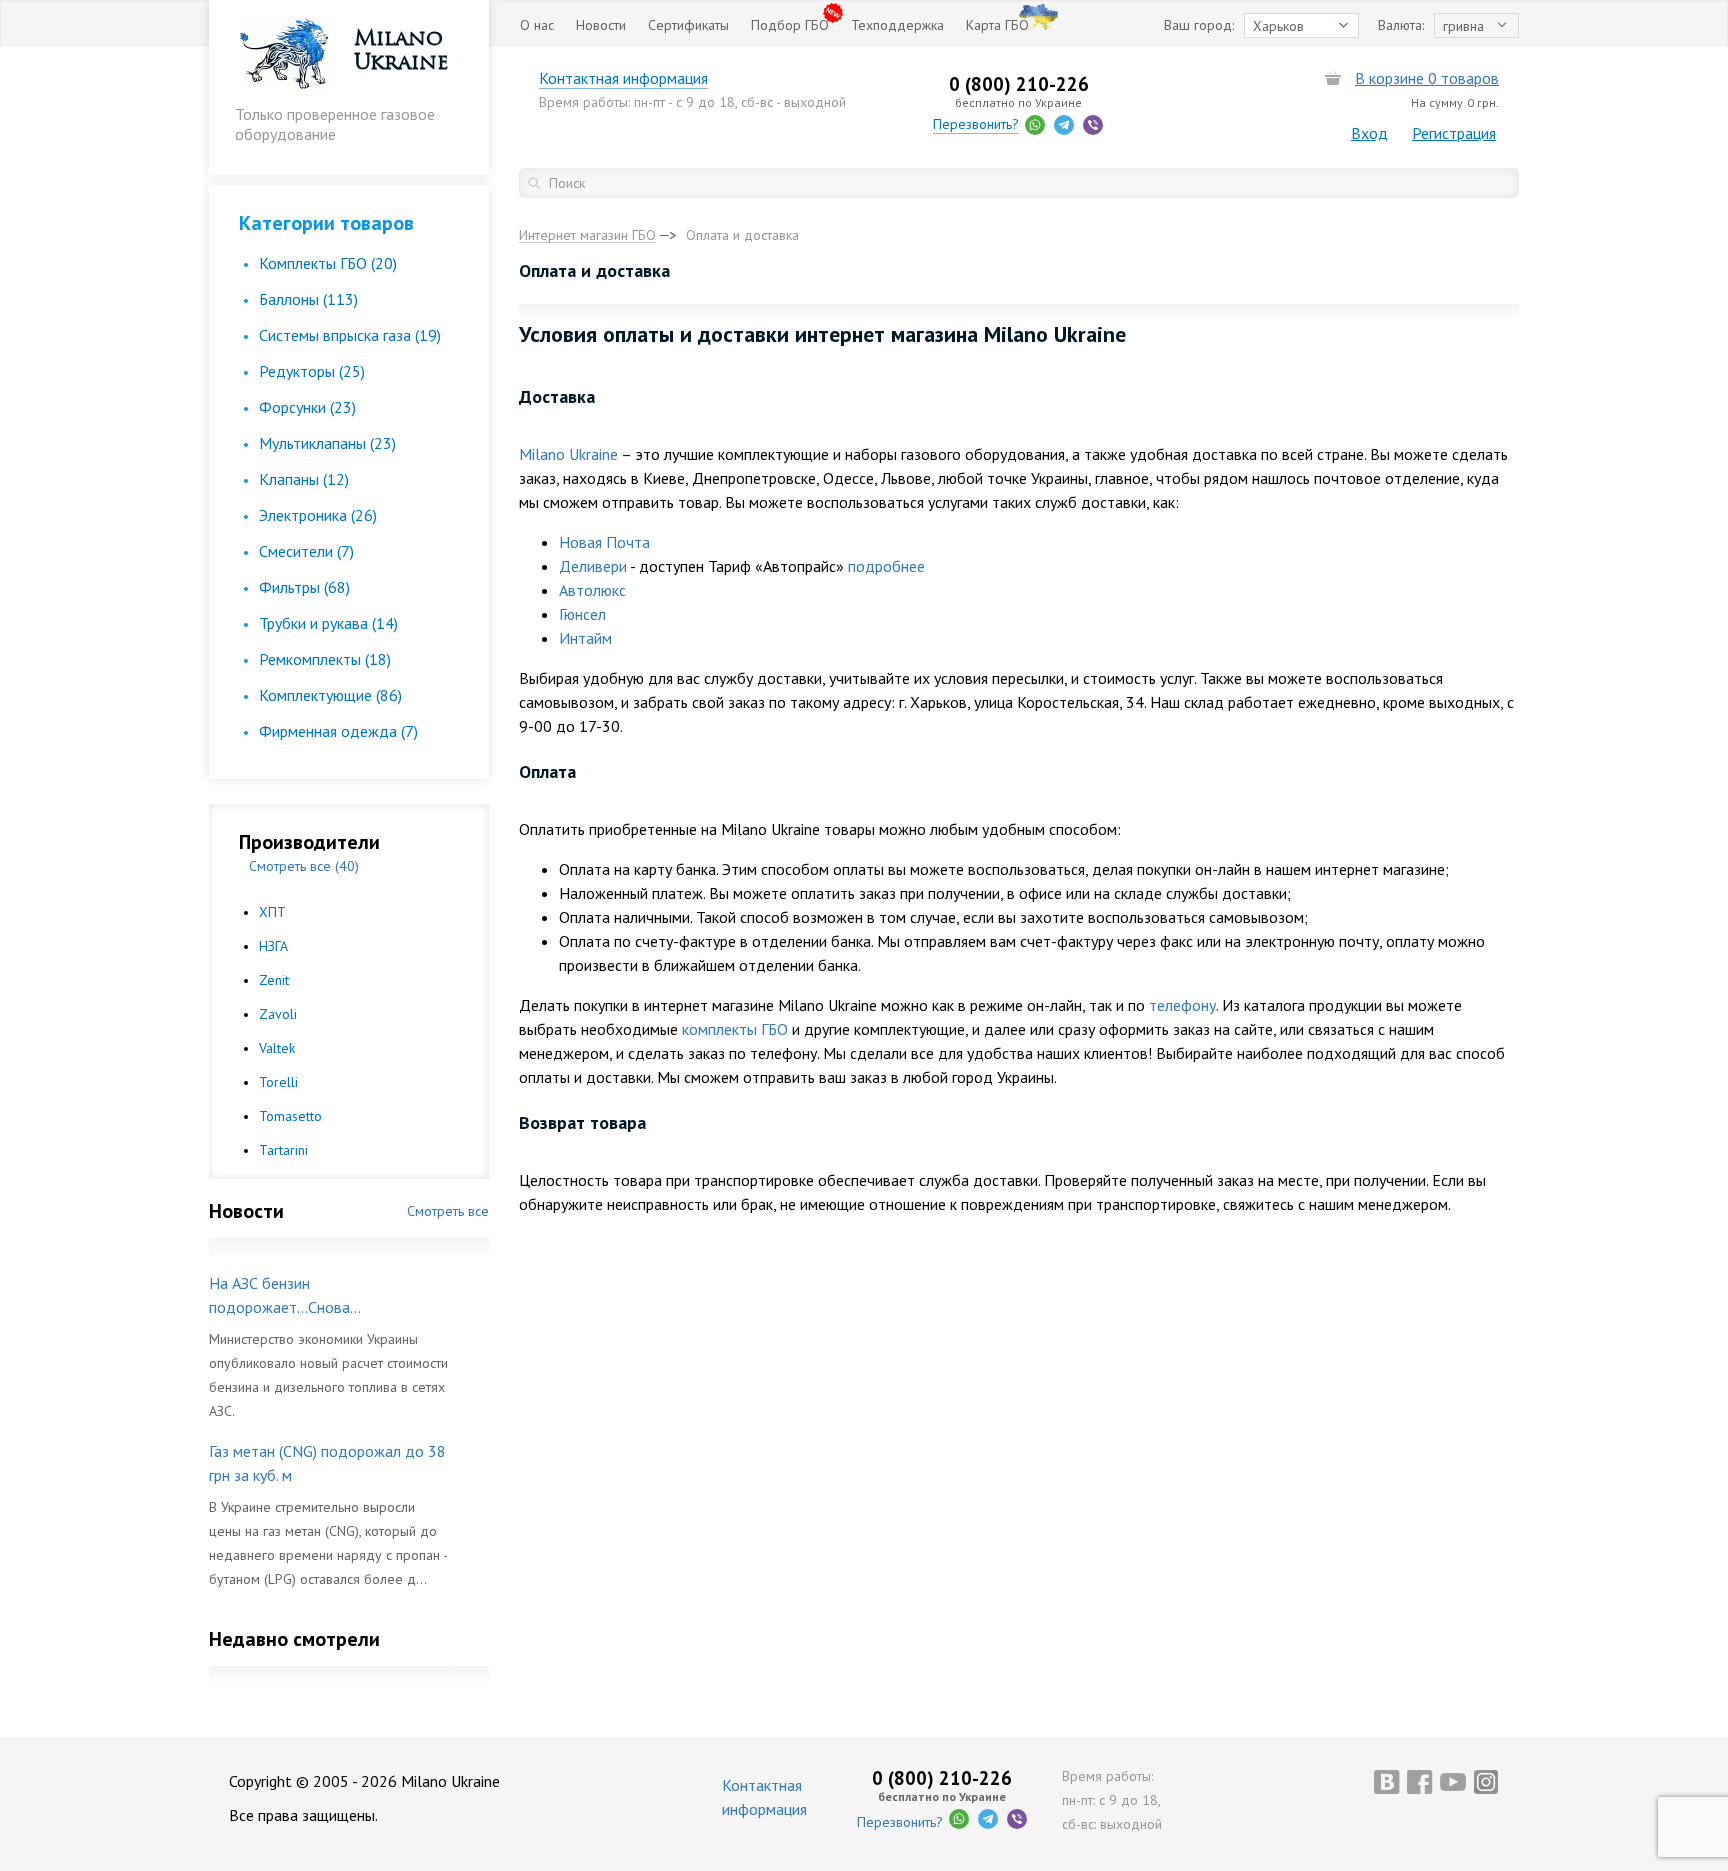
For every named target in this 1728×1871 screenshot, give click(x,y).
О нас (537, 25)
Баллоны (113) (308, 299)
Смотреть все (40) (304, 866)
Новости (601, 25)
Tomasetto (290, 1116)
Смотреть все (448, 1211)
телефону (1182, 1005)
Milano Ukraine (568, 454)
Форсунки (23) (307, 407)
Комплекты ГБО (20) (328, 263)
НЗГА (273, 946)
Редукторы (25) (312, 371)
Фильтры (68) (304, 587)
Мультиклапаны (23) (327, 443)
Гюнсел (582, 614)
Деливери (593, 566)
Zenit (274, 980)
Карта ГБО (997, 25)
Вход (1369, 133)
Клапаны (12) (304, 479)
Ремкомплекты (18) (325, 659)
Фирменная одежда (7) (338, 731)
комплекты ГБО (735, 1029)
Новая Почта (604, 542)
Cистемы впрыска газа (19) (350, 335)
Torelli (278, 1082)
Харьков (1278, 26)
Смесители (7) (306, 551)
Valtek (277, 1048)
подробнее (886, 566)
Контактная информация (623, 78)
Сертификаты (688, 25)
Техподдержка (897, 25)
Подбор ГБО (790, 25)
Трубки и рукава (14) (328, 623)
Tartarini (283, 1150)
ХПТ (272, 912)
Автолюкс (592, 590)
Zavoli (278, 1014)
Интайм (585, 638)
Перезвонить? (976, 124)
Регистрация (1454, 133)
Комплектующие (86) (330, 695)
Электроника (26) (318, 515)
